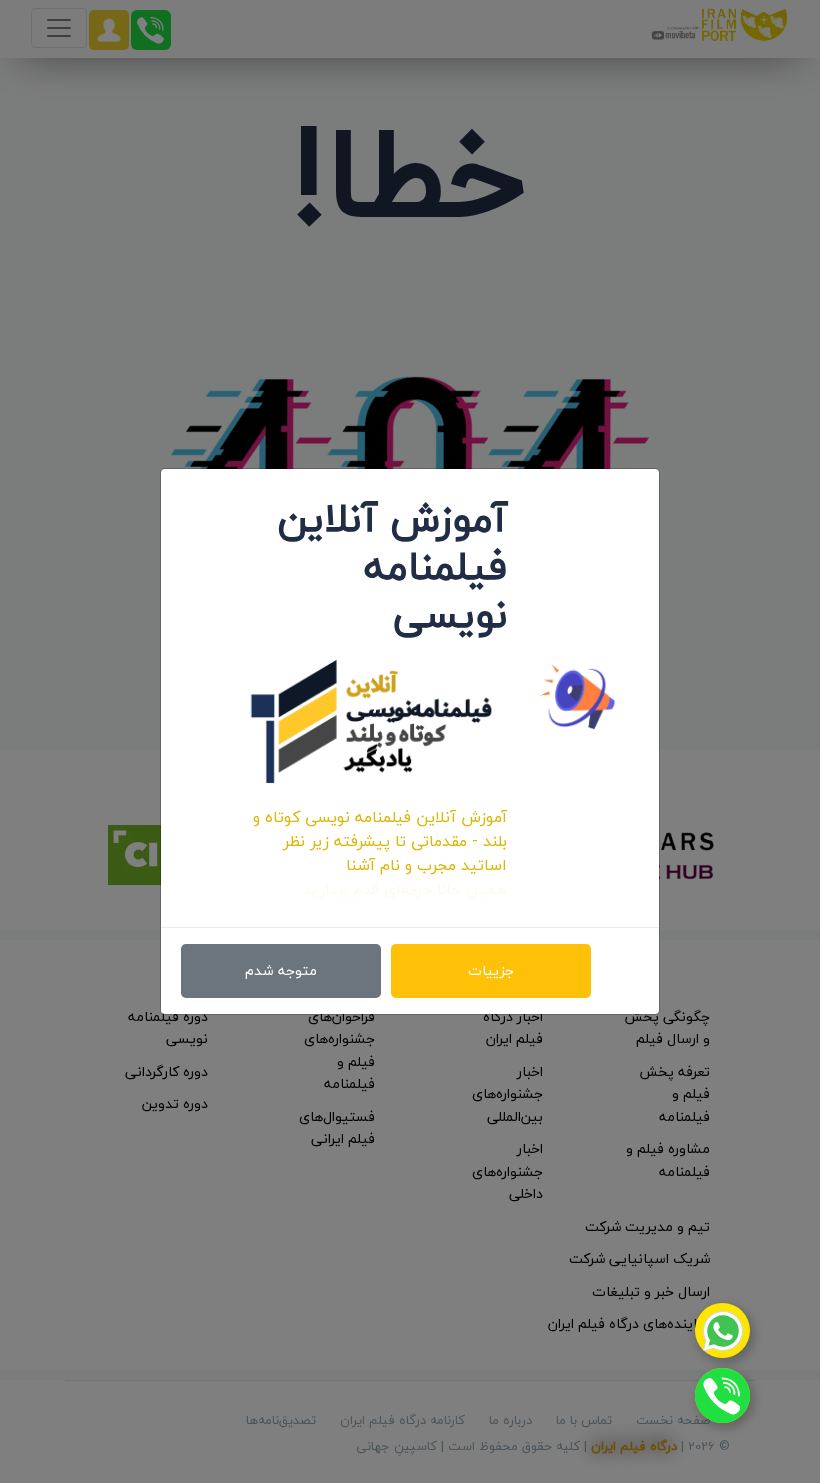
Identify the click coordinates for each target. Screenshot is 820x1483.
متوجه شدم (281, 970)
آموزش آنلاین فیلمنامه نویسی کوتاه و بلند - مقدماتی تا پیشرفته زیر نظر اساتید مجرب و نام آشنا (380, 841)
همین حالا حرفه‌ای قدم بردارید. (403, 889)
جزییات (491, 970)
